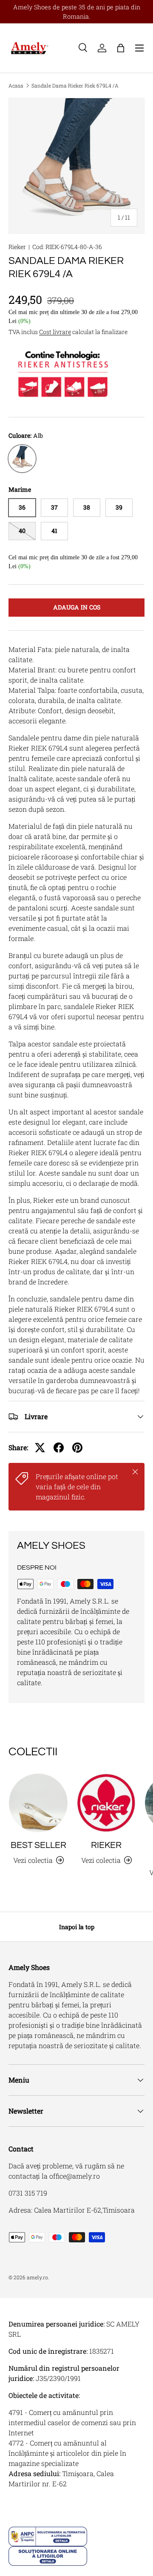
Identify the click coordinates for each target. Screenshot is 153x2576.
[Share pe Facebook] (59, 1448)
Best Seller (38, 1845)
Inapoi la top (77, 1927)
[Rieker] (106, 1803)
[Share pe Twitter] (40, 1448)
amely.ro (37, 2277)
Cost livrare (55, 332)
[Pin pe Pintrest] (77, 1448)
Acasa (16, 85)
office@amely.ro (75, 2176)
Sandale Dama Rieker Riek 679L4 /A (75, 85)
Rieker (17, 247)
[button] (121, 48)
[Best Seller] (38, 1803)
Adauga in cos (77, 607)
